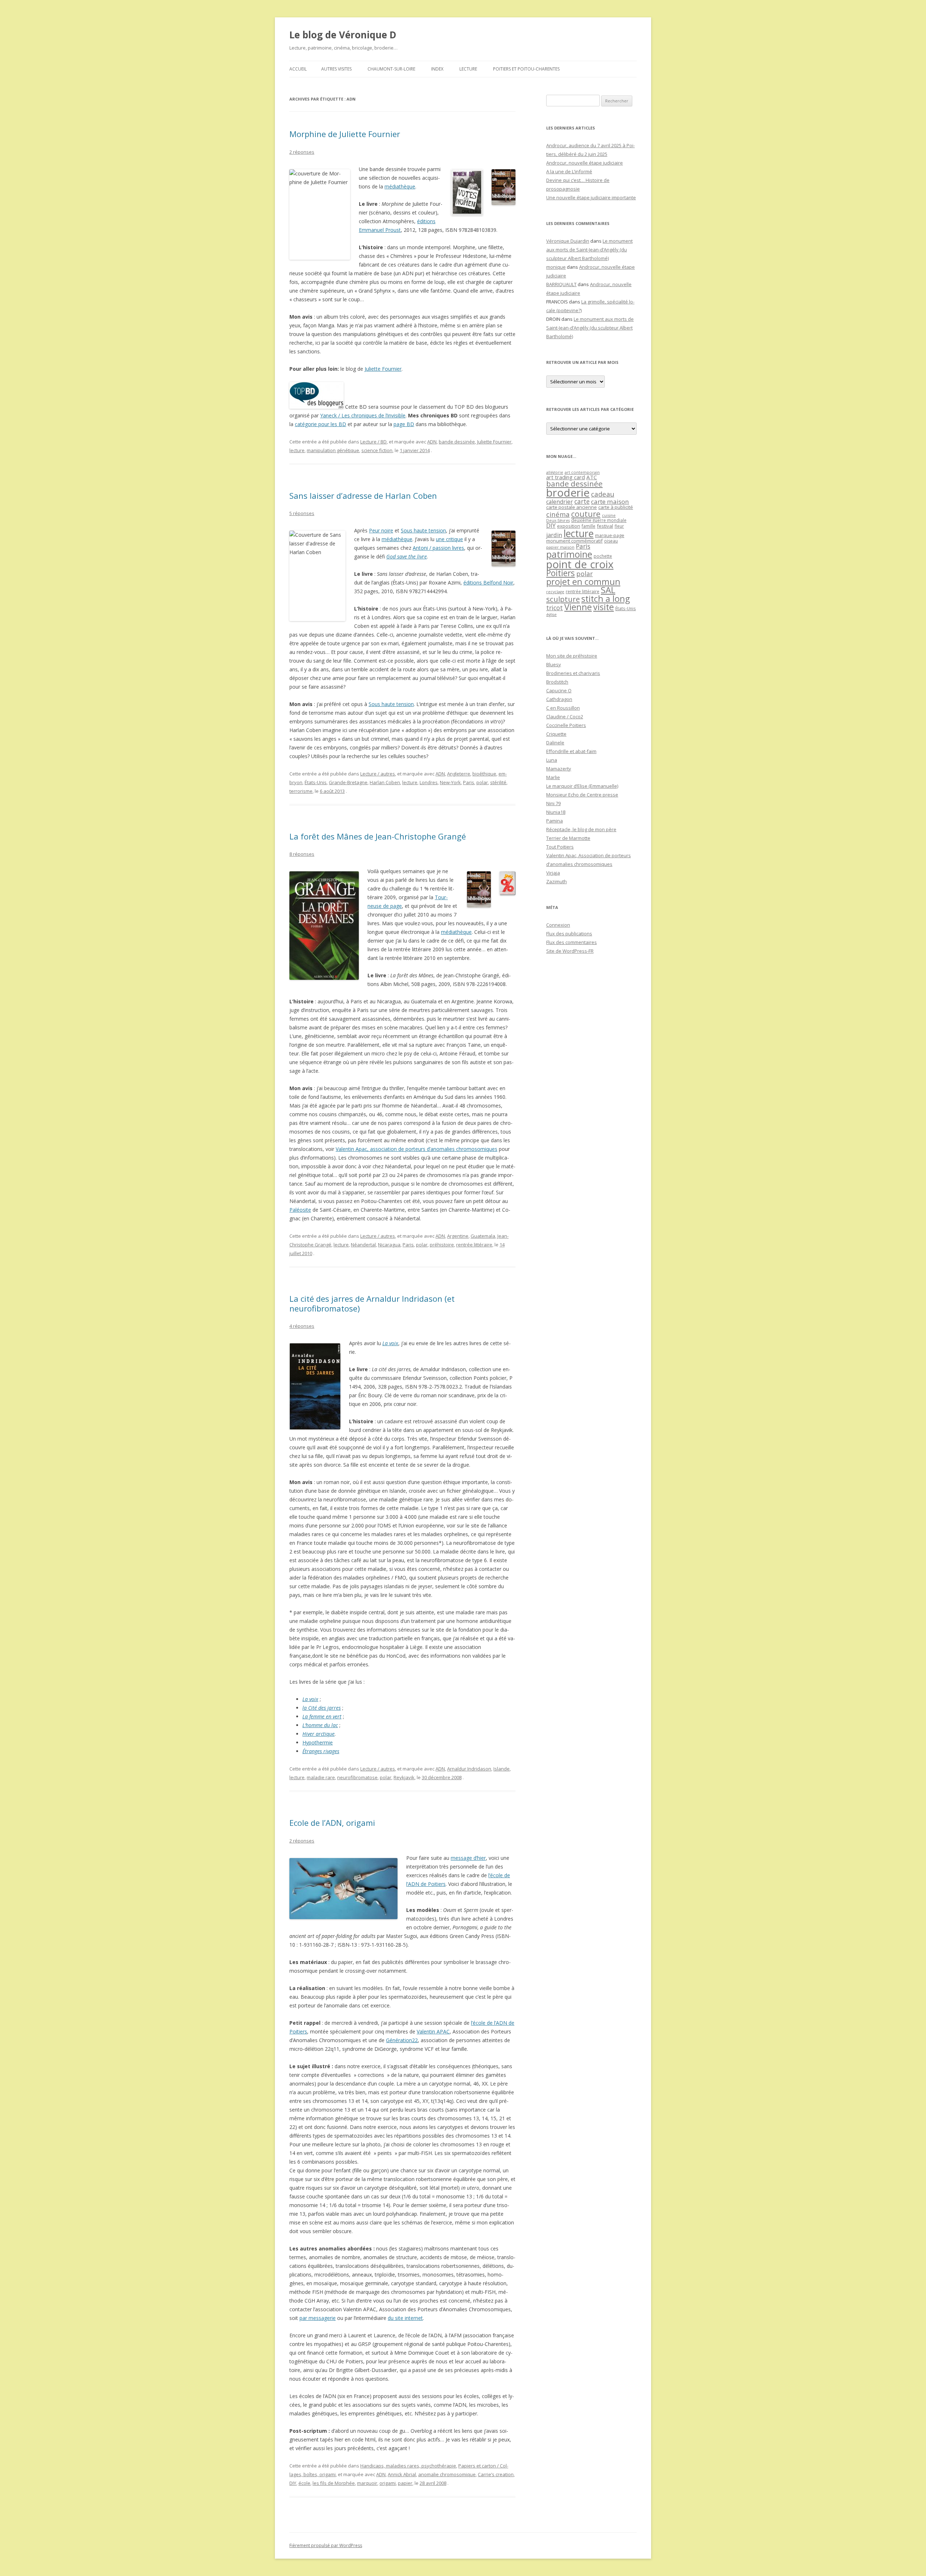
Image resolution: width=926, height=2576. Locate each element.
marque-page (610, 535)
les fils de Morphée (334, 2483)
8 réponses (302, 854)
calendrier (560, 502)
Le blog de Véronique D (343, 35)
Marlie (553, 777)
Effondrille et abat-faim (571, 751)
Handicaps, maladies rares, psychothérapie (408, 2466)
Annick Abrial (402, 2474)
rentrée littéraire (474, 1245)
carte (582, 501)
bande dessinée (457, 442)
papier (405, 2483)
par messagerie (318, 2318)
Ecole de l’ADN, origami (332, 1823)
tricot (555, 608)
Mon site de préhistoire (572, 656)
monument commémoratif (574, 541)
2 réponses (302, 152)
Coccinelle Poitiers (566, 725)
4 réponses (302, 1326)
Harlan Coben (385, 782)
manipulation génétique (333, 450)
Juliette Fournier (383, 369)
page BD (404, 424)
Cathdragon (559, 699)
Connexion (558, 925)
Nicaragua (389, 1245)
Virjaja (553, 873)
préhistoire (442, 1245)
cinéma (558, 514)
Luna (552, 760)
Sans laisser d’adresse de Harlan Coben (363, 496)
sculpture (563, 599)
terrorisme (301, 791)
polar (482, 782)
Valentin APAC (433, 2031)
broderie (568, 493)
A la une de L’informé (569, 171)
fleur (619, 526)
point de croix (580, 564)
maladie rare (321, 1777)
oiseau (611, 541)
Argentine (458, 1236)
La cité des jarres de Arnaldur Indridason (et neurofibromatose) (372, 1303)
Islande (502, 1769)
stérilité (498, 782)
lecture (297, 450)
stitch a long (606, 599)
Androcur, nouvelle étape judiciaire (585, 163)
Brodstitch (557, 682)
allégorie (555, 472)
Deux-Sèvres (558, 520)
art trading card (566, 477)
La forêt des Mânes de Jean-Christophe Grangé (378, 836)
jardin (554, 535)
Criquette (556, 734)
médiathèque (400, 186)
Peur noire (381, 530)
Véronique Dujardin (568, 241)
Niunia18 (556, 812)
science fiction (377, 450)
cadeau (603, 494)
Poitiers (560, 573)
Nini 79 (553, 803)
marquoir (367, 2483)
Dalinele (555, 743)
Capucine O (559, 690)
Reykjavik (404, 1777)
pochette (603, 556)
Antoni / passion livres (438, 548)
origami (388, 2483)
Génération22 (402, 2040)
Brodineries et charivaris (573, 673)
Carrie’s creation (496, 2474)
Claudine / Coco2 (565, 717)
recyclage (555, 592)
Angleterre (459, 774)
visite (604, 607)
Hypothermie (318, 1742)
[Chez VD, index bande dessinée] (317, 407)
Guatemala (483, 1236)
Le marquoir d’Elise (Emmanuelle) (582, 786)
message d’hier (468, 1858)
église (551, 615)
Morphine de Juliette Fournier (345, 134)
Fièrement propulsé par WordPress (326, 2545)
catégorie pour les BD (320, 424)
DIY (293, 2483)
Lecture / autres (378, 774)
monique (556, 267)
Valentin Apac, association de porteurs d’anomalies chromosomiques (417, 1149)
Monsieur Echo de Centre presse (582, 795)
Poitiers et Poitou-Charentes (526, 69)
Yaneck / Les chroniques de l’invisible (363, 415)
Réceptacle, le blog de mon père (581, 829)
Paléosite (300, 1210)
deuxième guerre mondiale (599, 520)
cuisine (609, 515)
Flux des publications (569, 934)
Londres (429, 782)
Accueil (298, 69)
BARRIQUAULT (561, 284)
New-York (450, 782)
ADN (432, 442)
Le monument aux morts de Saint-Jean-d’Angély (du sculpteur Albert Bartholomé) (589, 250)
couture (586, 514)
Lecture (468, 69)
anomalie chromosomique (447, 2474)
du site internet (405, 2318)
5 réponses (302, 513)
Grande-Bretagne (348, 782)
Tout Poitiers (560, 847)
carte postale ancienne (572, 507)
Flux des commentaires (572, 942)
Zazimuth (557, 881)
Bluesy (554, 664)
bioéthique (484, 774)
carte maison (610, 501)
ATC (592, 477)
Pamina (555, 821)
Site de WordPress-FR (570, 951)
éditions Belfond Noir (488, 583)
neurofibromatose (357, 1777)
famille (589, 526)
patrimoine (569, 554)
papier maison (560, 547)
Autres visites (336, 69)
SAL (608, 590)
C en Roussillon (563, 708)
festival (605, 526)
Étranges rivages (321, 1751)
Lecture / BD (373, 442)
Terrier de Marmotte (568, 838)
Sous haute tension (423, 530)
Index (437, 69)
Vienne (578, 607)
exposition (569, 526)
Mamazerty (559, 769)
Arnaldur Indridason (469, 1769)
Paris (469, 782)
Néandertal (363, 1245)
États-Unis (316, 782)
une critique (449, 539)
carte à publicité (616, 507)
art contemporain (582, 472)
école (304, 2483)
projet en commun (583, 582)
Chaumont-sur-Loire (391, 69)
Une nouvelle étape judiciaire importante (591, 197)
